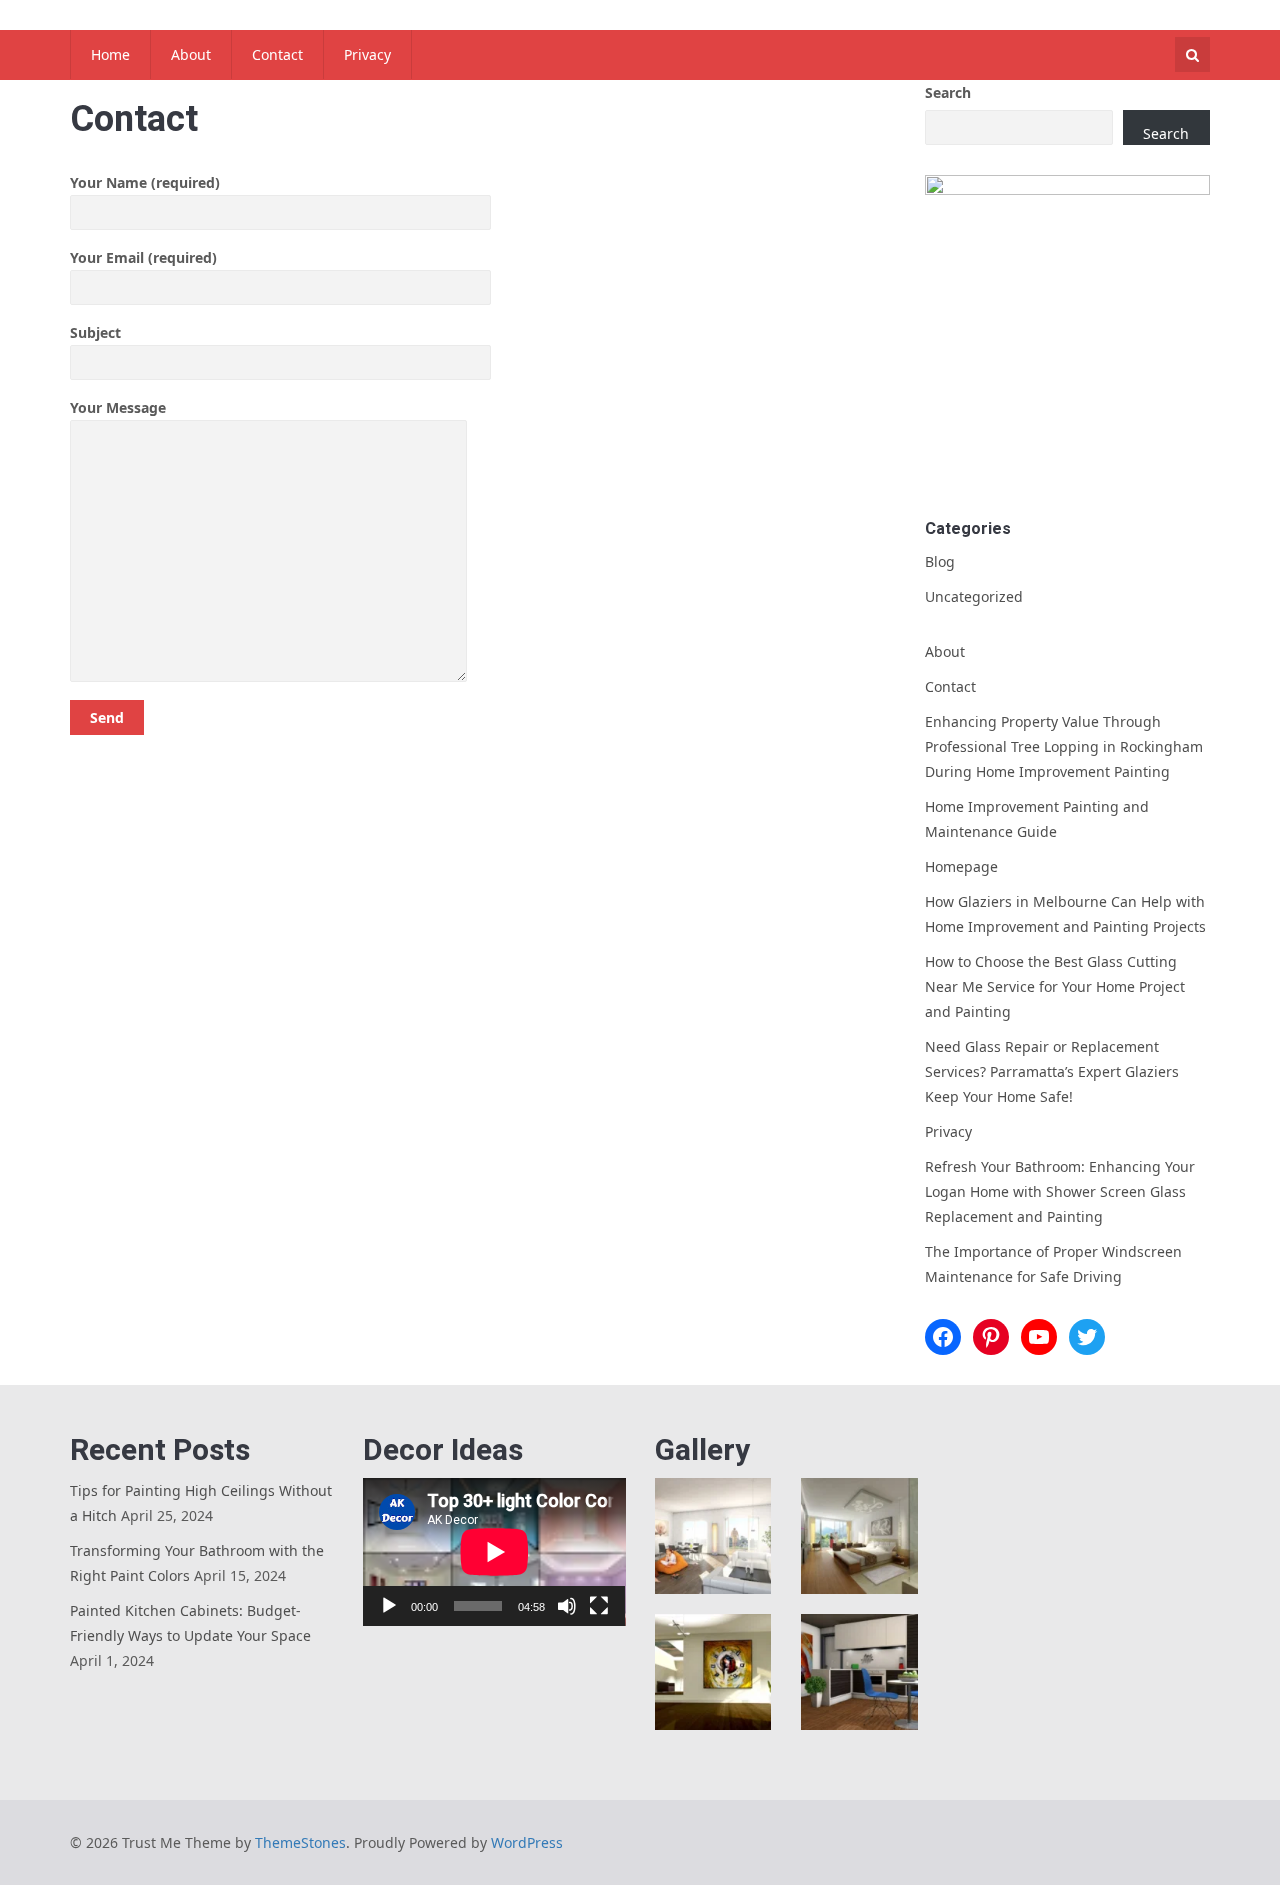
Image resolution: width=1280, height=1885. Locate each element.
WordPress (527, 1842)
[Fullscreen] (599, 1606)
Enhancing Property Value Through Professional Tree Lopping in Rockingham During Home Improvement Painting (1064, 746)
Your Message (118, 407)
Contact (277, 54)
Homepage (961, 866)
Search (948, 92)
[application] (494, 1552)
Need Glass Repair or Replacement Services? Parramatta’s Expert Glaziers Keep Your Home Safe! (1052, 1071)
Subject (95, 332)
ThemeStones (300, 1842)
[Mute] (567, 1606)
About (191, 54)
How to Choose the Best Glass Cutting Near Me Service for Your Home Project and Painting (1055, 986)
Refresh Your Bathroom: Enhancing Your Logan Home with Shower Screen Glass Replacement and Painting (1060, 1191)
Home (110, 54)
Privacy (367, 54)
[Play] (389, 1606)
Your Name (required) (145, 182)
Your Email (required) (143, 257)
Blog (940, 561)
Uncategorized (974, 596)
